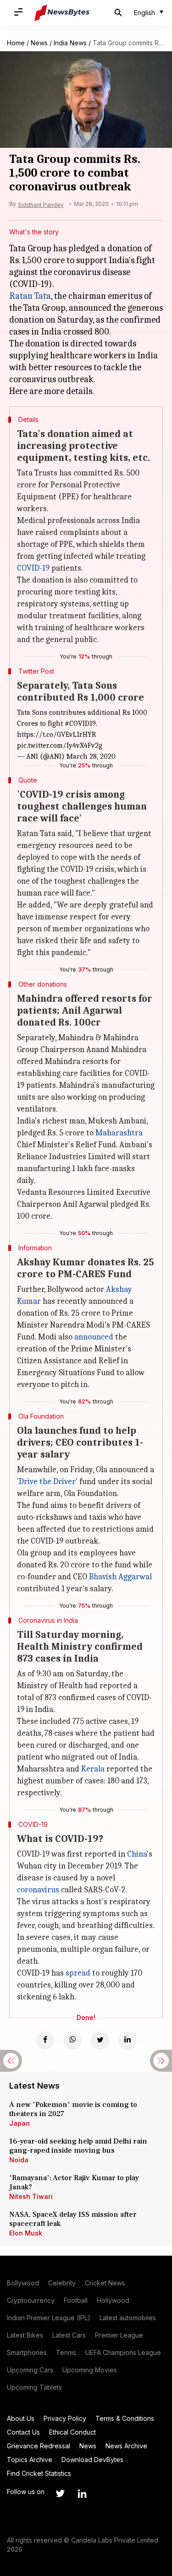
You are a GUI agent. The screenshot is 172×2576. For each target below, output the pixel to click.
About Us (21, 2418)
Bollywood (23, 2283)
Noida (19, 2160)
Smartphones (27, 2352)
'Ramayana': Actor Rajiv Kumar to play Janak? (74, 2182)
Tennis (66, 2352)
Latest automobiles (128, 2318)
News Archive (126, 2446)
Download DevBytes (92, 2460)
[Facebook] (45, 2041)
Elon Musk (26, 2233)
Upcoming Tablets (34, 2387)
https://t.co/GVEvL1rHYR (57, 734)
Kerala (93, 1769)
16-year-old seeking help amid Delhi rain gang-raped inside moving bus (78, 2146)
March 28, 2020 (91, 756)
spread (78, 1973)
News (39, 43)
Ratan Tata (30, 296)
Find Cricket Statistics (39, 2473)
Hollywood (113, 2300)
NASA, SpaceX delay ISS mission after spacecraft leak (73, 2219)
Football (76, 2300)
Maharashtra (119, 1133)
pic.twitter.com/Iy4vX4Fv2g (60, 745)
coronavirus (38, 1890)
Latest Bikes (25, 2335)
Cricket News (105, 2283)
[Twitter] (100, 2041)
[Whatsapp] (72, 2041)
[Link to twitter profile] (60, 2494)
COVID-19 (33, 568)
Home (16, 43)
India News (70, 43)
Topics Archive (30, 2460)
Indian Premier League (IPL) (49, 2318)
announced (94, 1337)
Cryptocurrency (31, 2300)
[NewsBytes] (62, 13)
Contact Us (23, 2432)
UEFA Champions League (123, 2352)
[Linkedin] (128, 2041)
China (137, 1854)
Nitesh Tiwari (31, 2196)
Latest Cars (69, 2335)
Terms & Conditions (125, 2418)
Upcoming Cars (30, 2370)
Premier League (119, 2335)
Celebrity (62, 2283)
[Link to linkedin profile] (82, 2494)
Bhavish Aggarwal (120, 1577)
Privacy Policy (65, 2418)
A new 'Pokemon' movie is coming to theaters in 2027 (73, 2109)
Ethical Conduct (72, 2432)
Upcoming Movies (90, 2370)
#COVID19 (80, 724)
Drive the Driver (47, 1482)
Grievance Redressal (39, 2446)
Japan (19, 2123)
